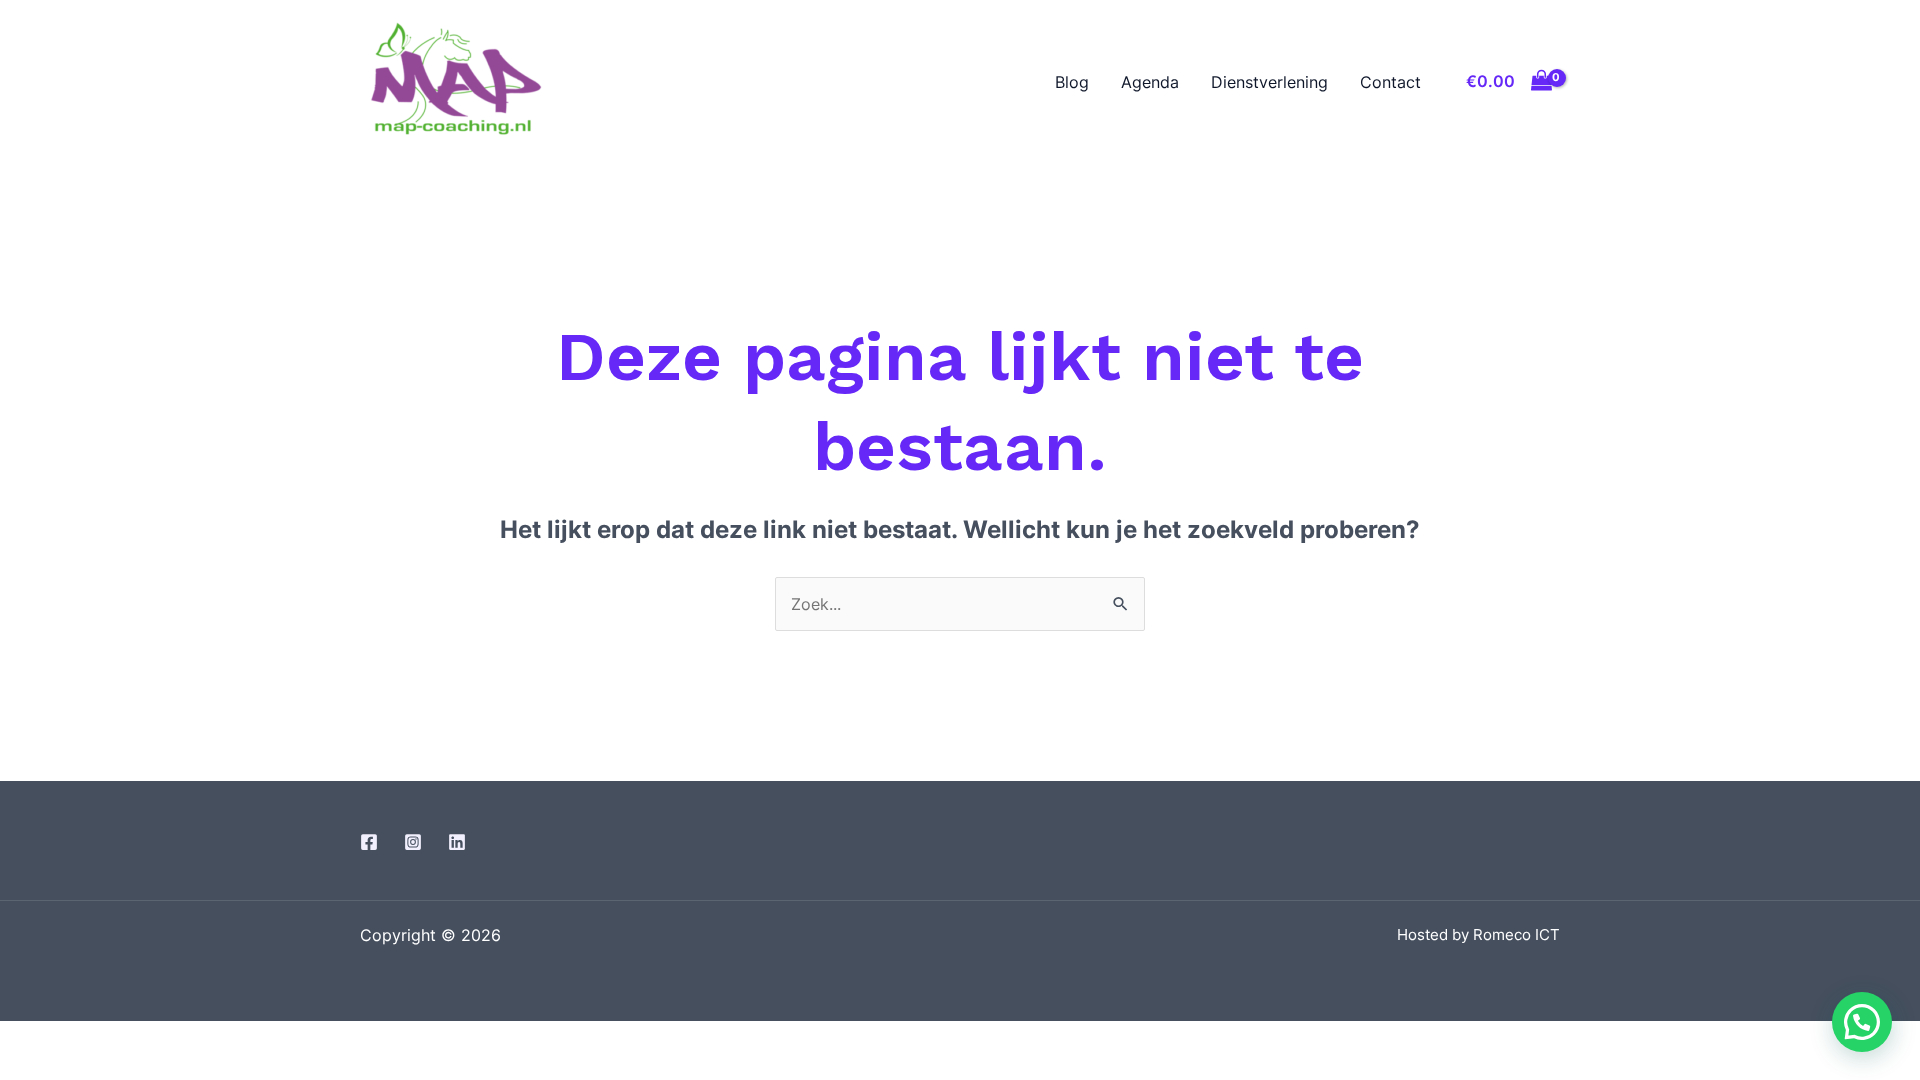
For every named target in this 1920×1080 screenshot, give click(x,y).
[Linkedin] (457, 842)
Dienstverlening (1269, 82)
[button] (1862, 1022)
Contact (1390, 82)
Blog (1072, 82)
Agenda (1150, 82)
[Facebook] (369, 842)
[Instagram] (413, 842)
